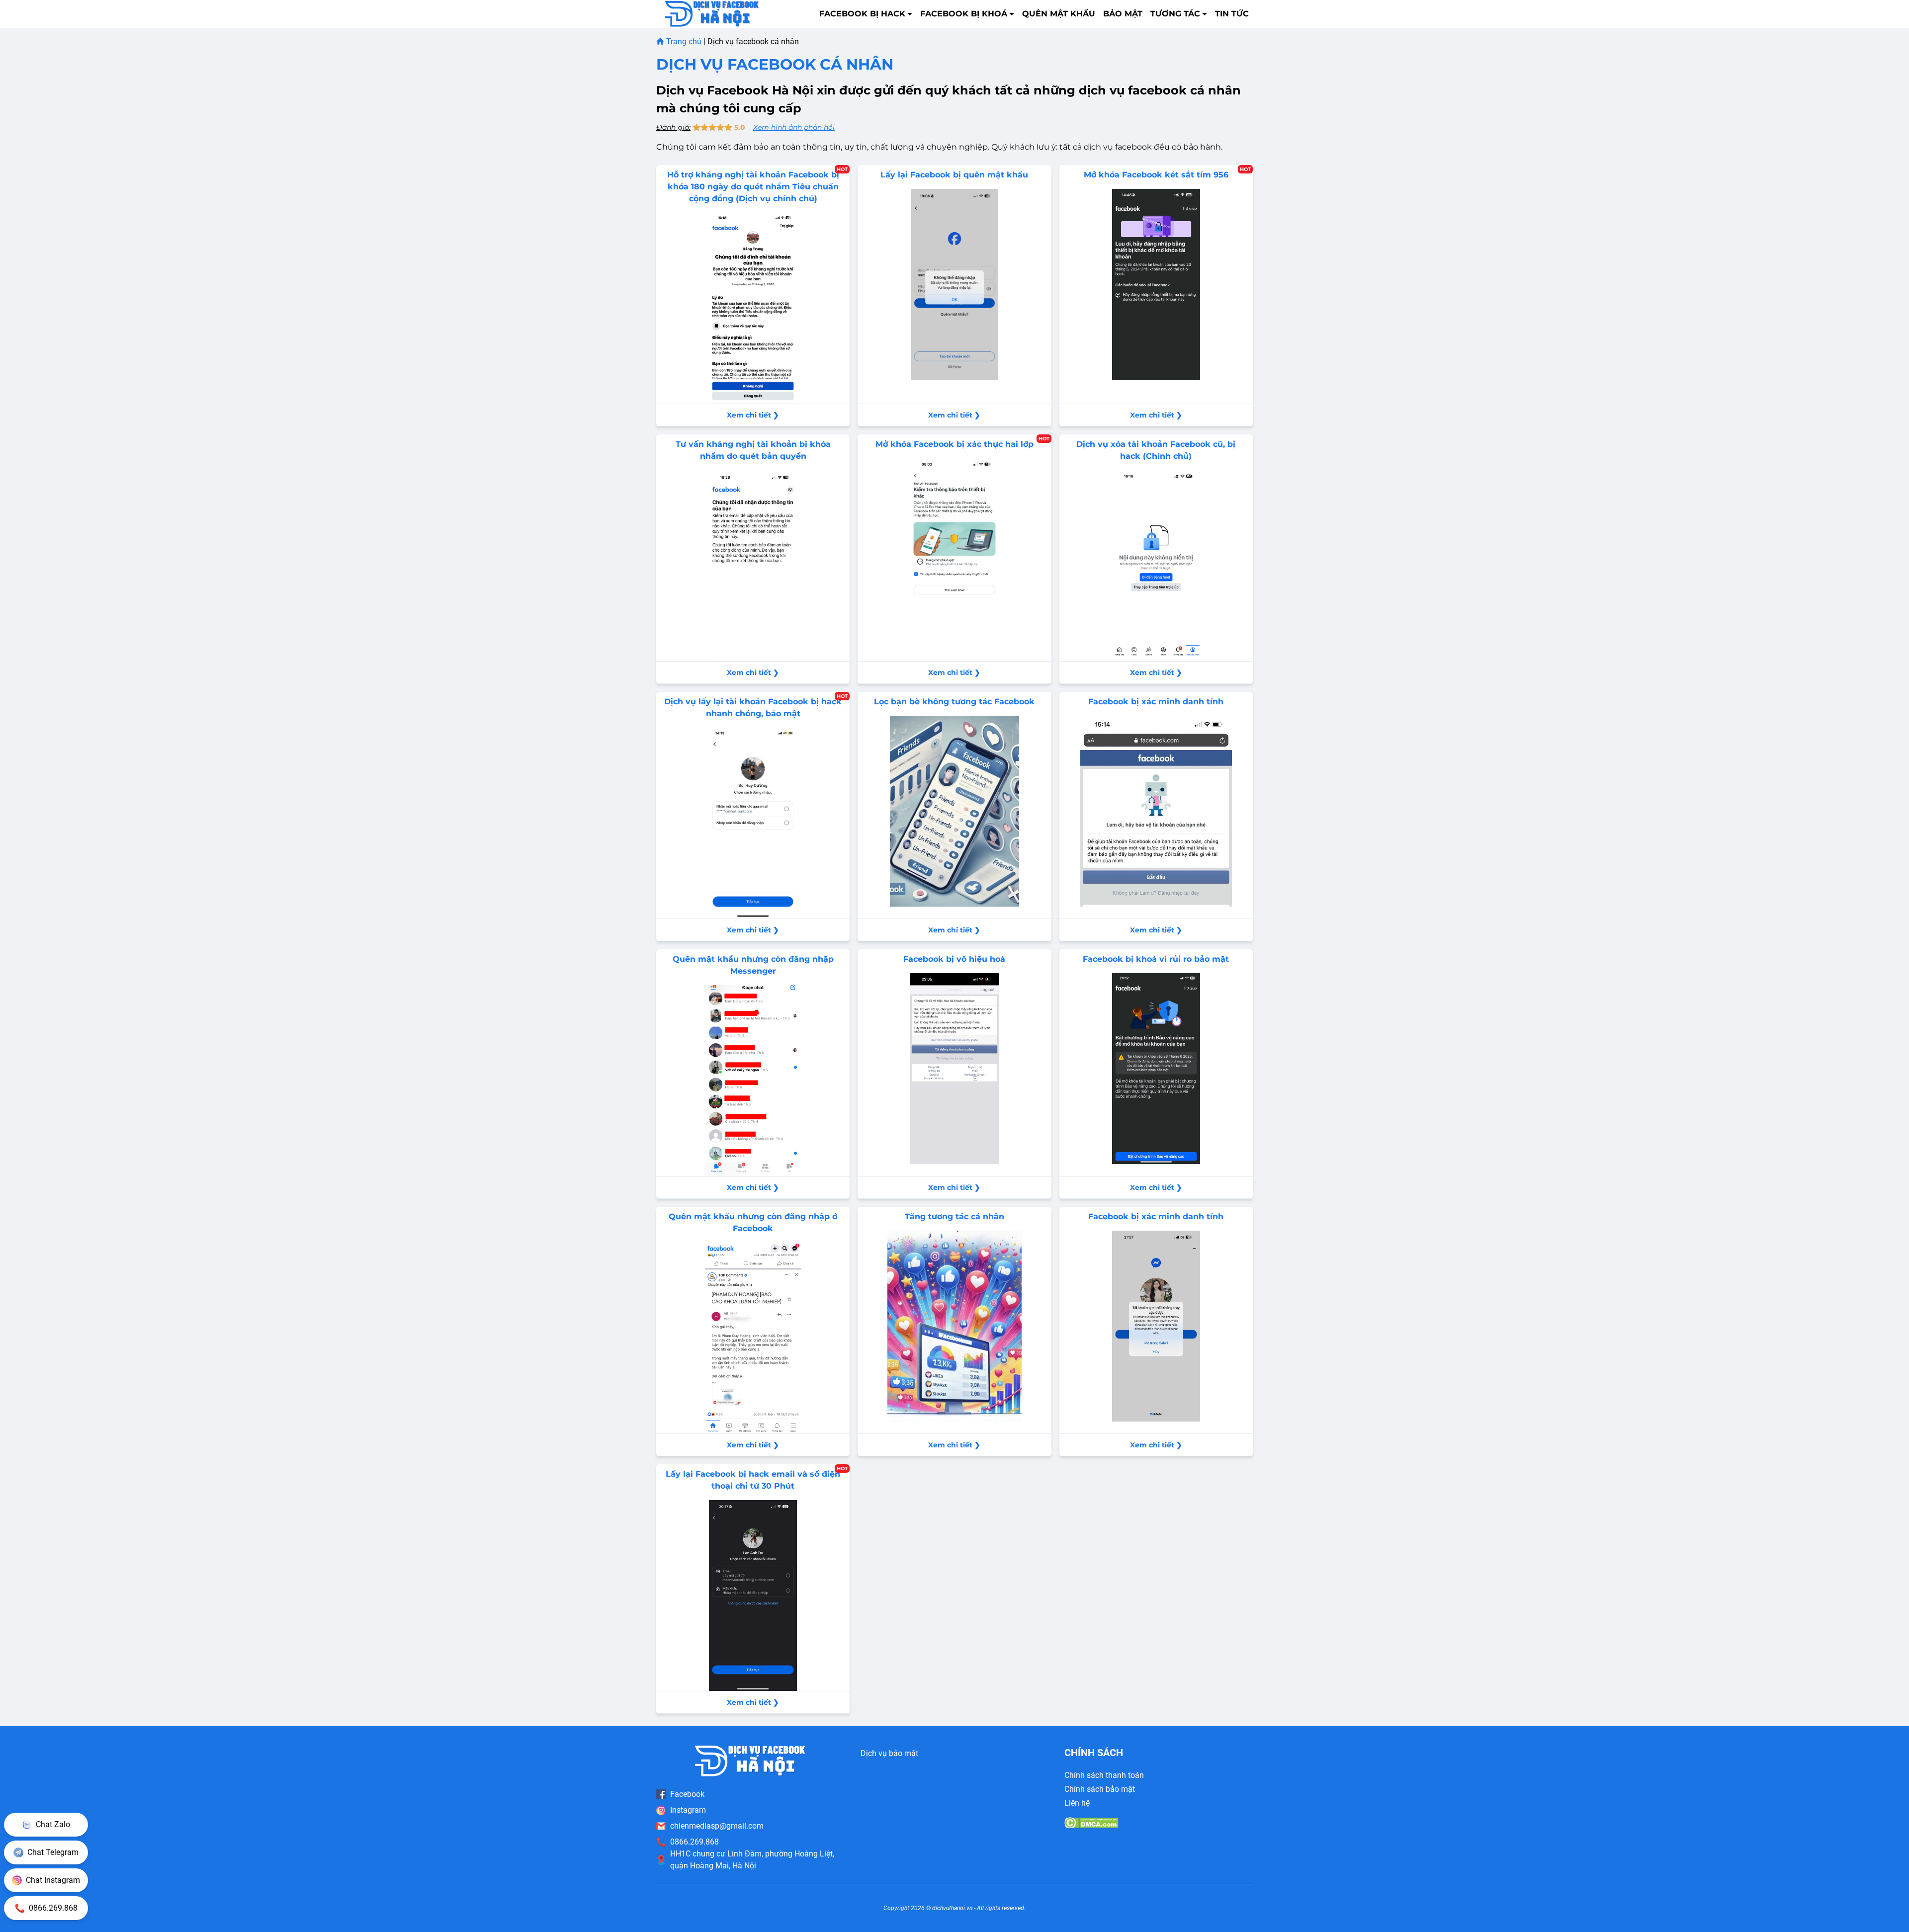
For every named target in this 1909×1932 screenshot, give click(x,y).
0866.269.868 (694, 1842)
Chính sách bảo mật (1100, 1789)
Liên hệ (1077, 1803)
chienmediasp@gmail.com (717, 1826)
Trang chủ (684, 42)
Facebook (687, 1794)
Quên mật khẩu (1059, 14)
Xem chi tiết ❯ (753, 415)
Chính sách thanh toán (1104, 1775)
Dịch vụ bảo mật (889, 1753)
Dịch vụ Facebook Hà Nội (735, 90)
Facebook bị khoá (964, 14)
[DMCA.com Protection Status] (1091, 1823)
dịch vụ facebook (1118, 147)
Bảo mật (1123, 14)
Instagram (688, 1810)
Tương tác (1175, 14)
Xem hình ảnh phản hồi (794, 127)
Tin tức (1232, 14)
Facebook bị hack (862, 14)
